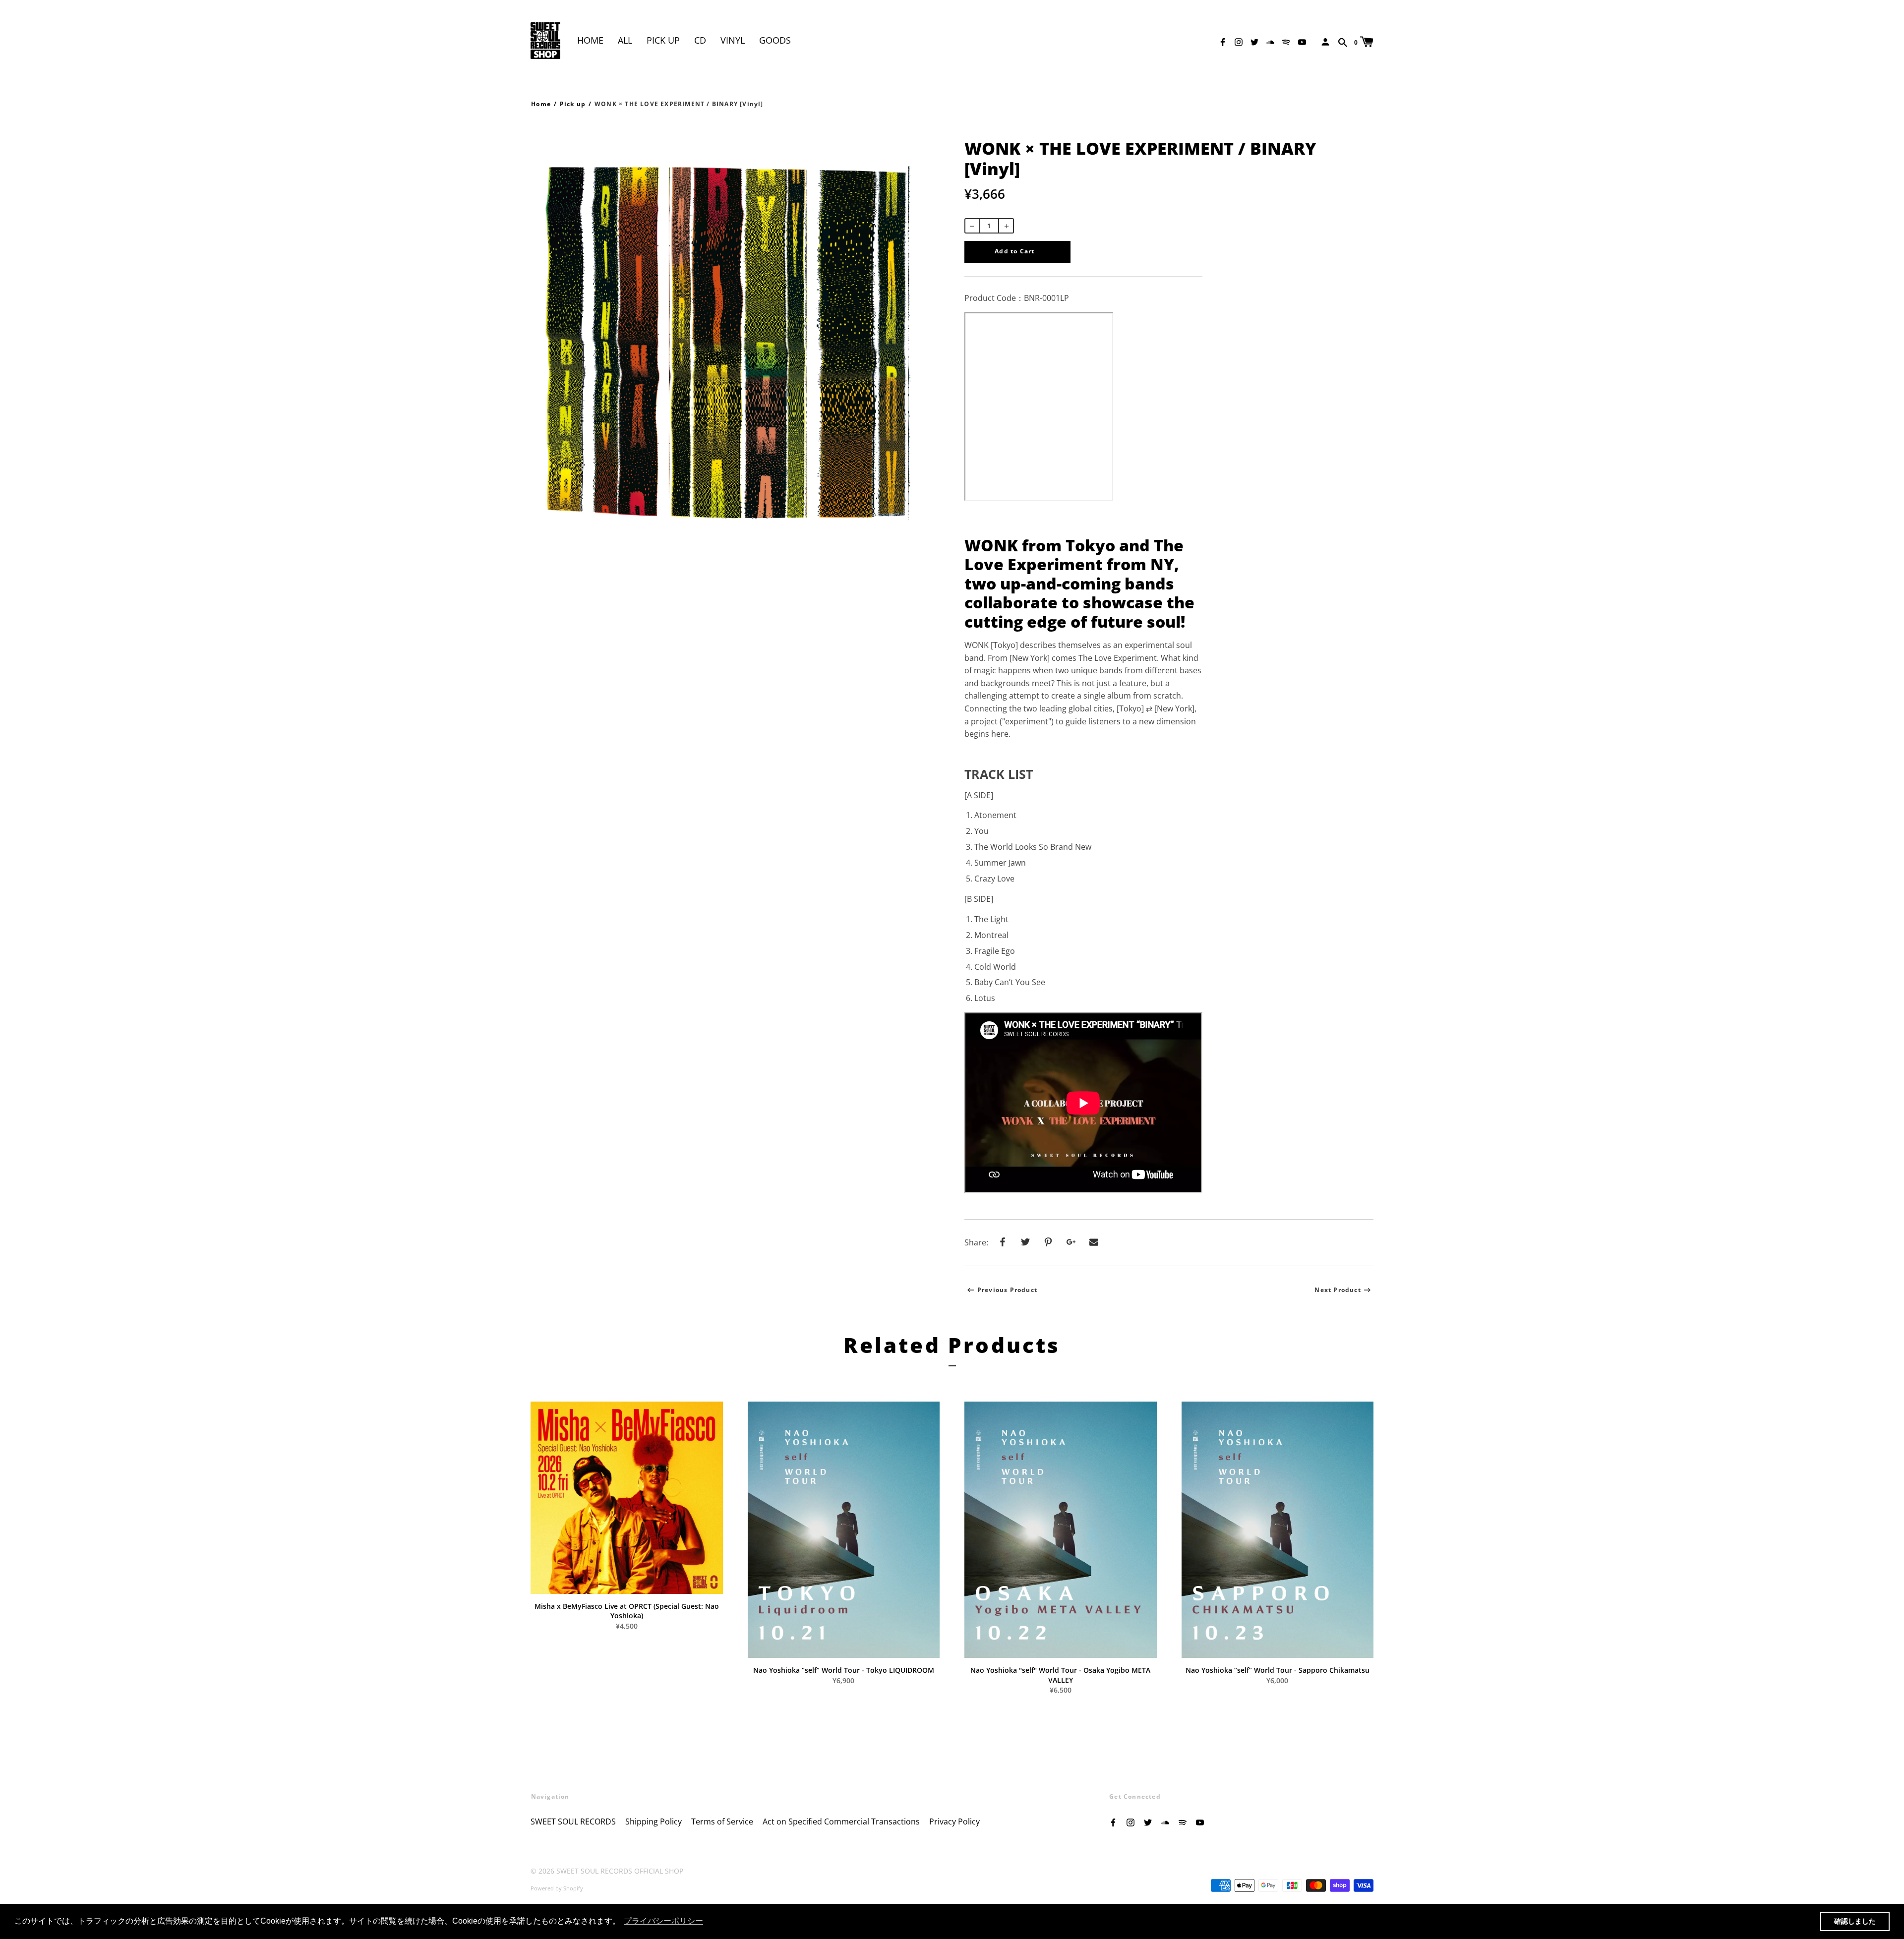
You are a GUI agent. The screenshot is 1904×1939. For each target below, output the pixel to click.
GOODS (775, 40)
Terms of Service (722, 1821)
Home (590, 40)
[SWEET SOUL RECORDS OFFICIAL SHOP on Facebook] (1223, 41)
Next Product (1338, 1290)
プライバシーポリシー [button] (663, 1921)
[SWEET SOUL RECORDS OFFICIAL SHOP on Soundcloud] (1270, 41)
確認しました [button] (1855, 1921)
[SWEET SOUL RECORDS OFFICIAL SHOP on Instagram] (1239, 41)
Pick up (573, 104)
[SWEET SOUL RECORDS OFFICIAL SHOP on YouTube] (1302, 41)
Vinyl (733, 40)
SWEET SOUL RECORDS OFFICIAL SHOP (620, 1871)
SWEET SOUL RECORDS (573, 1821)
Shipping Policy (654, 1821)
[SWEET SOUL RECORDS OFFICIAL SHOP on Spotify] (1286, 41)
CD (700, 40)
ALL (625, 40)
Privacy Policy (954, 1821)
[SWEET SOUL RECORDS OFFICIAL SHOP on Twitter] (1254, 41)
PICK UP (663, 40)
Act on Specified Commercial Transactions (841, 1821)
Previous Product (1007, 1290)
